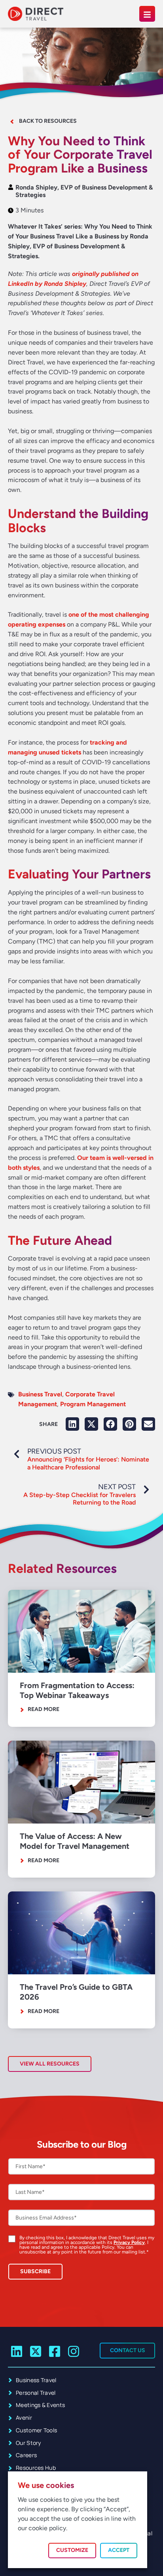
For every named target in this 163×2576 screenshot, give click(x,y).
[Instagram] (73, 2352)
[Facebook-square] (55, 2352)
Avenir (24, 2417)
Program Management (93, 1404)
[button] (72, 1424)
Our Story (28, 2443)
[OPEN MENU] (147, 14)
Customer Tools (36, 2430)
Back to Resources (48, 121)
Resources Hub (36, 2468)
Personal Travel (36, 2393)
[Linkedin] (17, 2352)
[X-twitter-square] (36, 2352)
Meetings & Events (40, 2405)
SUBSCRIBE (35, 2271)
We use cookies (46, 2485)
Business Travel (40, 1394)
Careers (26, 2455)
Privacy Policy (129, 2242)
